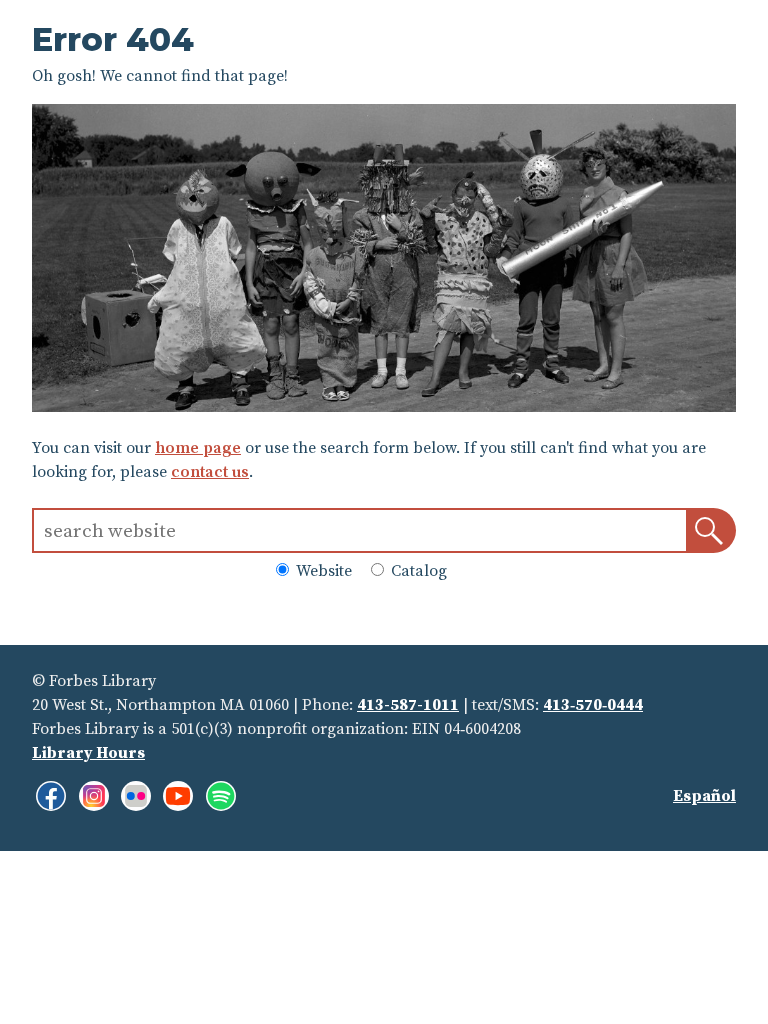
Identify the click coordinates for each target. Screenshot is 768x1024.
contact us (210, 472)
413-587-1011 (408, 705)
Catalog (417, 571)
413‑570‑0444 (593, 705)
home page (198, 448)
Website (322, 571)
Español (704, 796)
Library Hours (88, 753)
